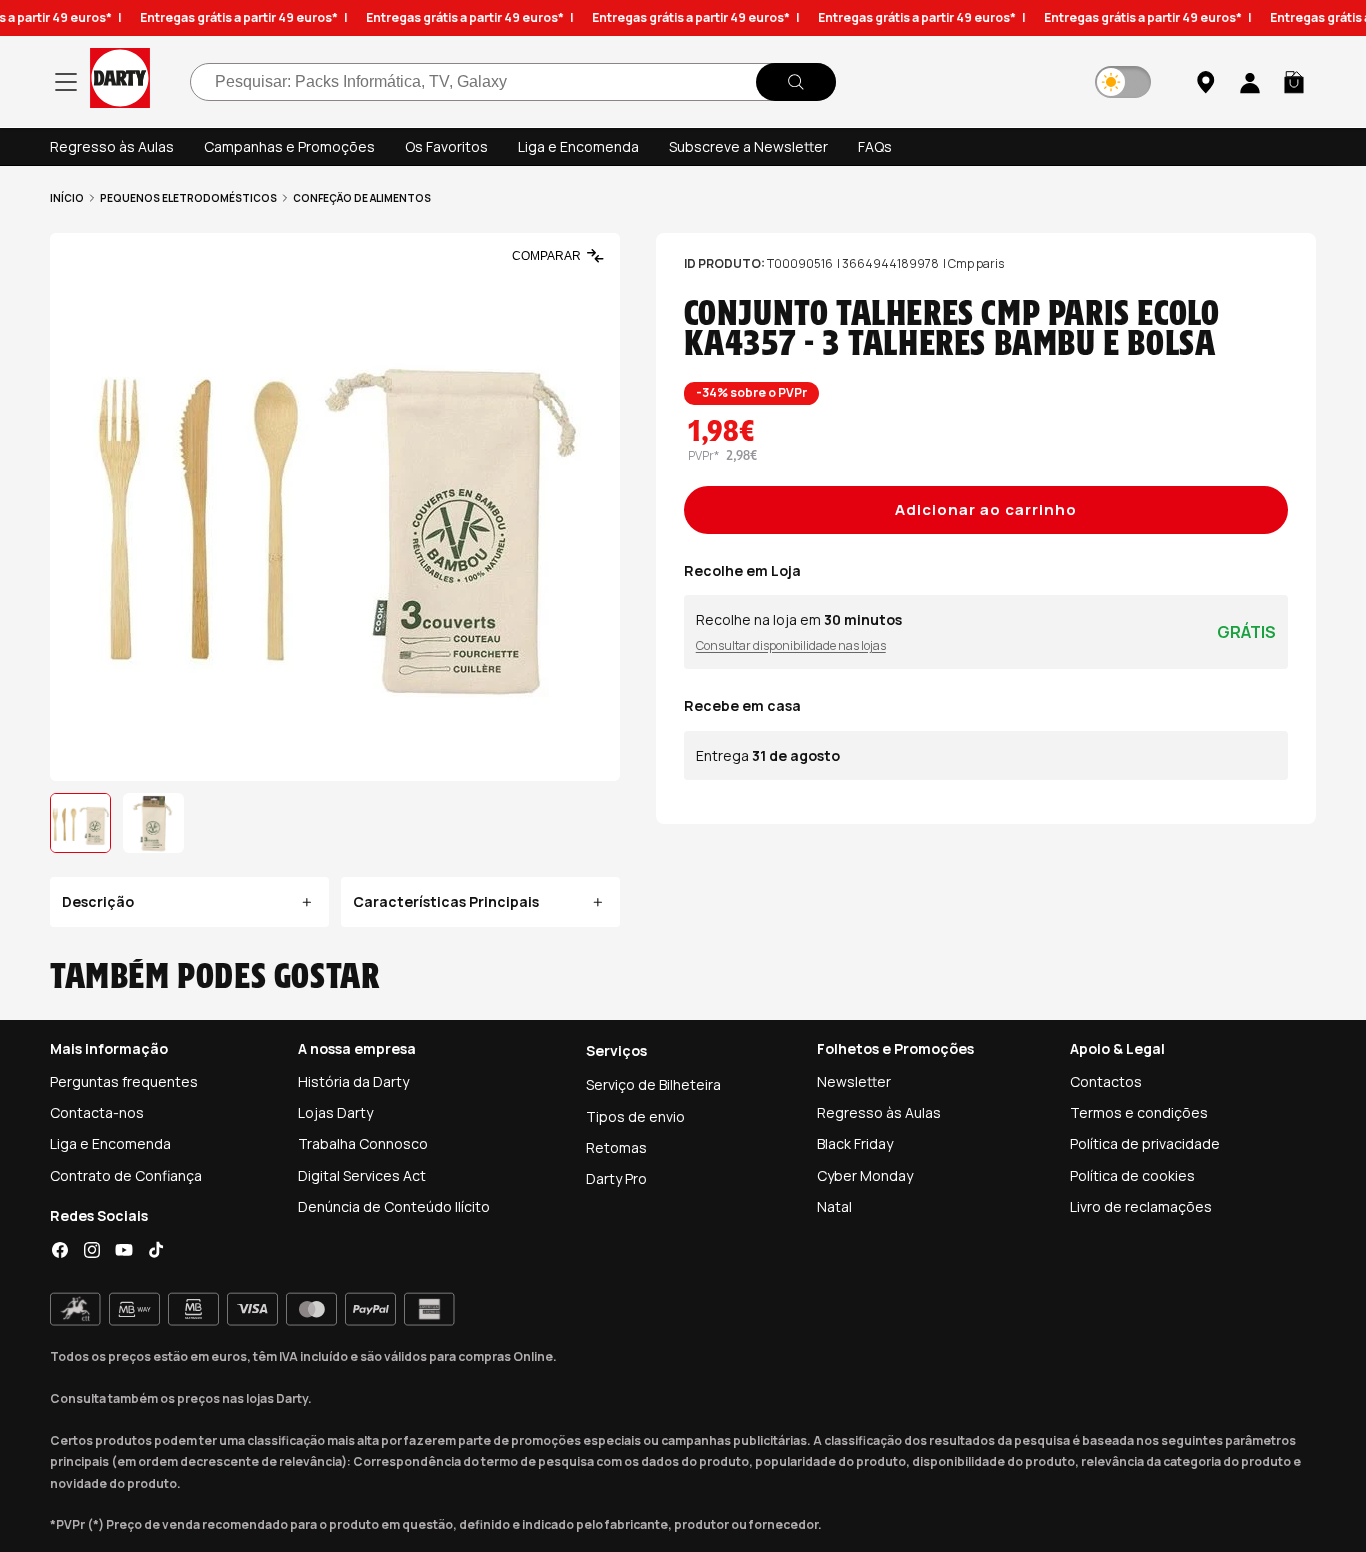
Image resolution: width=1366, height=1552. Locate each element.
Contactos (1106, 1081)
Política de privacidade (1145, 1143)
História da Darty (353, 1081)
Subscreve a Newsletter (748, 146)
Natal (834, 1206)
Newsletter (854, 1081)
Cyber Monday (865, 1175)
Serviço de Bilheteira (653, 1084)
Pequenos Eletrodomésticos (188, 198)
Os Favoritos (446, 146)
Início (67, 198)
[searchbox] (513, 82)
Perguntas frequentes (124, 1081)
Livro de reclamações (1141, 1206)
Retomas (616, 1147)
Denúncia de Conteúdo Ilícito (394, 1206)
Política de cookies (1132, 1175)
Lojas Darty (335, 1112)
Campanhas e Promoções (289, 146)
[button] (1294, 82)
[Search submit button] (796, 82)
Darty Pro (616, 1178)
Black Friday (855, 1143)
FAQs (875, 146)
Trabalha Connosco (363, 1143)
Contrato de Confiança (126, 1175)
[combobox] (513, 82)
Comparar (546, 256)
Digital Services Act (362, 1175)
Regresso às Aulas (112, 146)
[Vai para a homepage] (120, 81)
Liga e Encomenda (578, 146)
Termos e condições (1139, 1112)
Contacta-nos (97, 1112)
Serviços (616, 1050)
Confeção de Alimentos (362, 198)
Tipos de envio (635, 1116)
